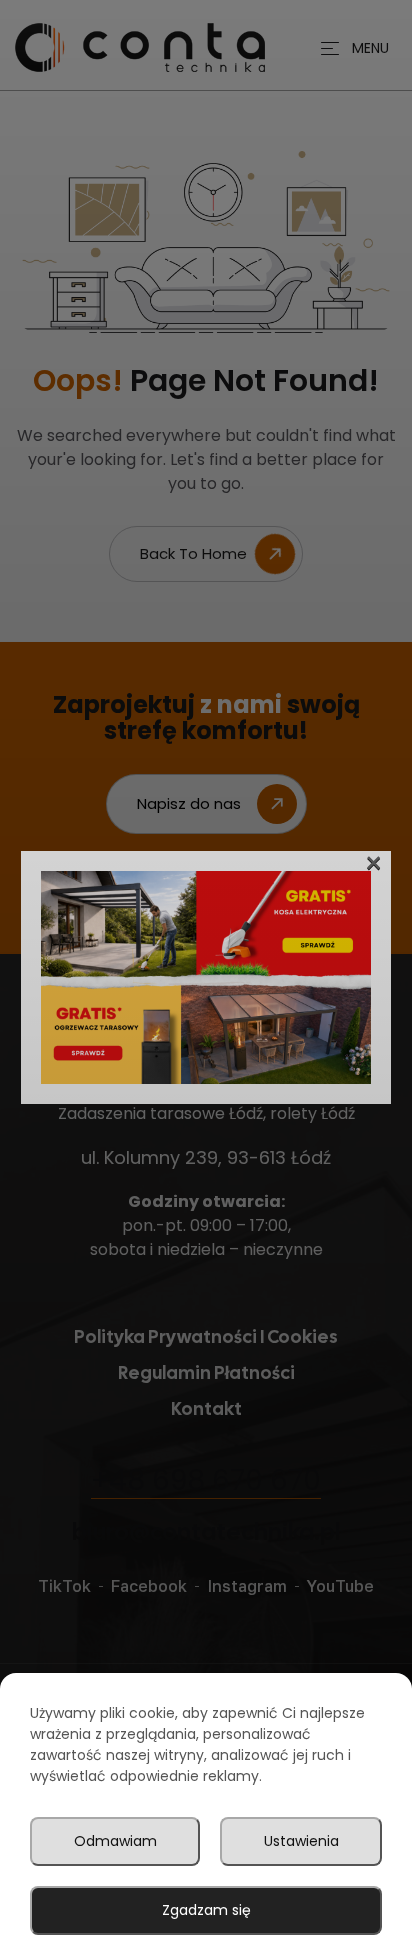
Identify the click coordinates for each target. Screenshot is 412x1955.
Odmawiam (115, 1841)
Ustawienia (301, 1841)
